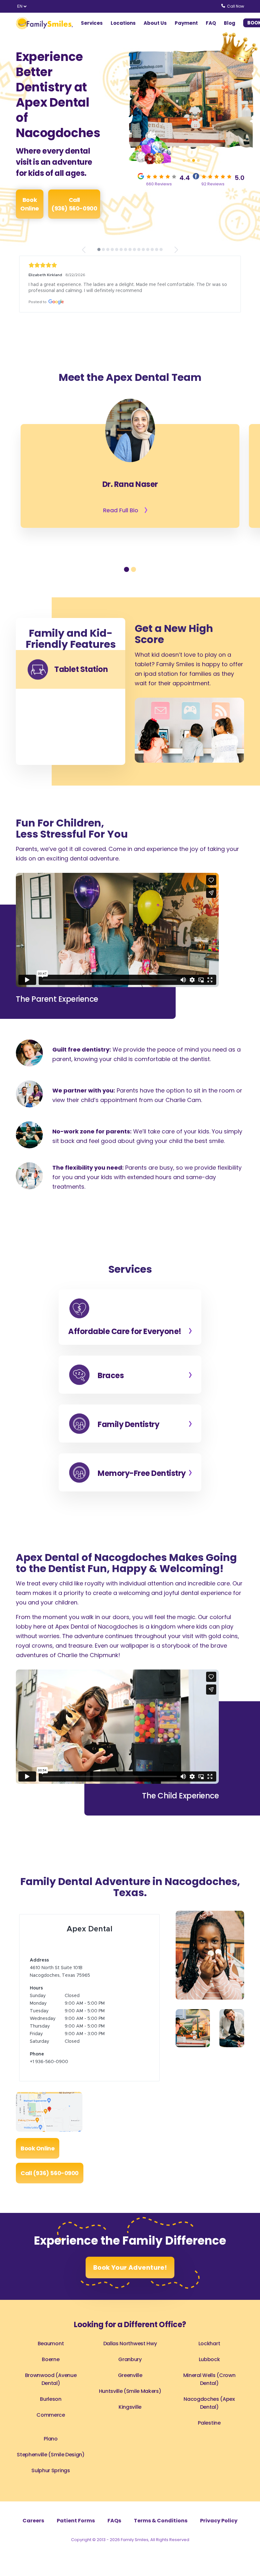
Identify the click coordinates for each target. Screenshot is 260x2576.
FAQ (211, 23)
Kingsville (130, 2407)
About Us (155, 23)
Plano (51, 2439)
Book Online (29, 204)
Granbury (130, 2359)
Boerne (51, 2359)
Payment (186, 23)
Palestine (209, 2423)
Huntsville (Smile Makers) (130, 2391)
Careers (33, 2521)
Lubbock (209, 2359)
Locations (123, 23)
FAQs (114, 2521)
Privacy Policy (219, 2521)
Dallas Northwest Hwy (130, 2344)
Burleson (51, 2399)
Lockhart (209, 2344)
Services (92, 23)
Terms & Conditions (161, 2521)
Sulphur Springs (51, 2470)
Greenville (130, 2375)
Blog (230, 23)
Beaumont (51, 2344)
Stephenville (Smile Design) (51, 2455)
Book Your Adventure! (130, 2267)
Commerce (51, 2415)
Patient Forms (76, 2521)
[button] (184, 160)
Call (74, 204)
